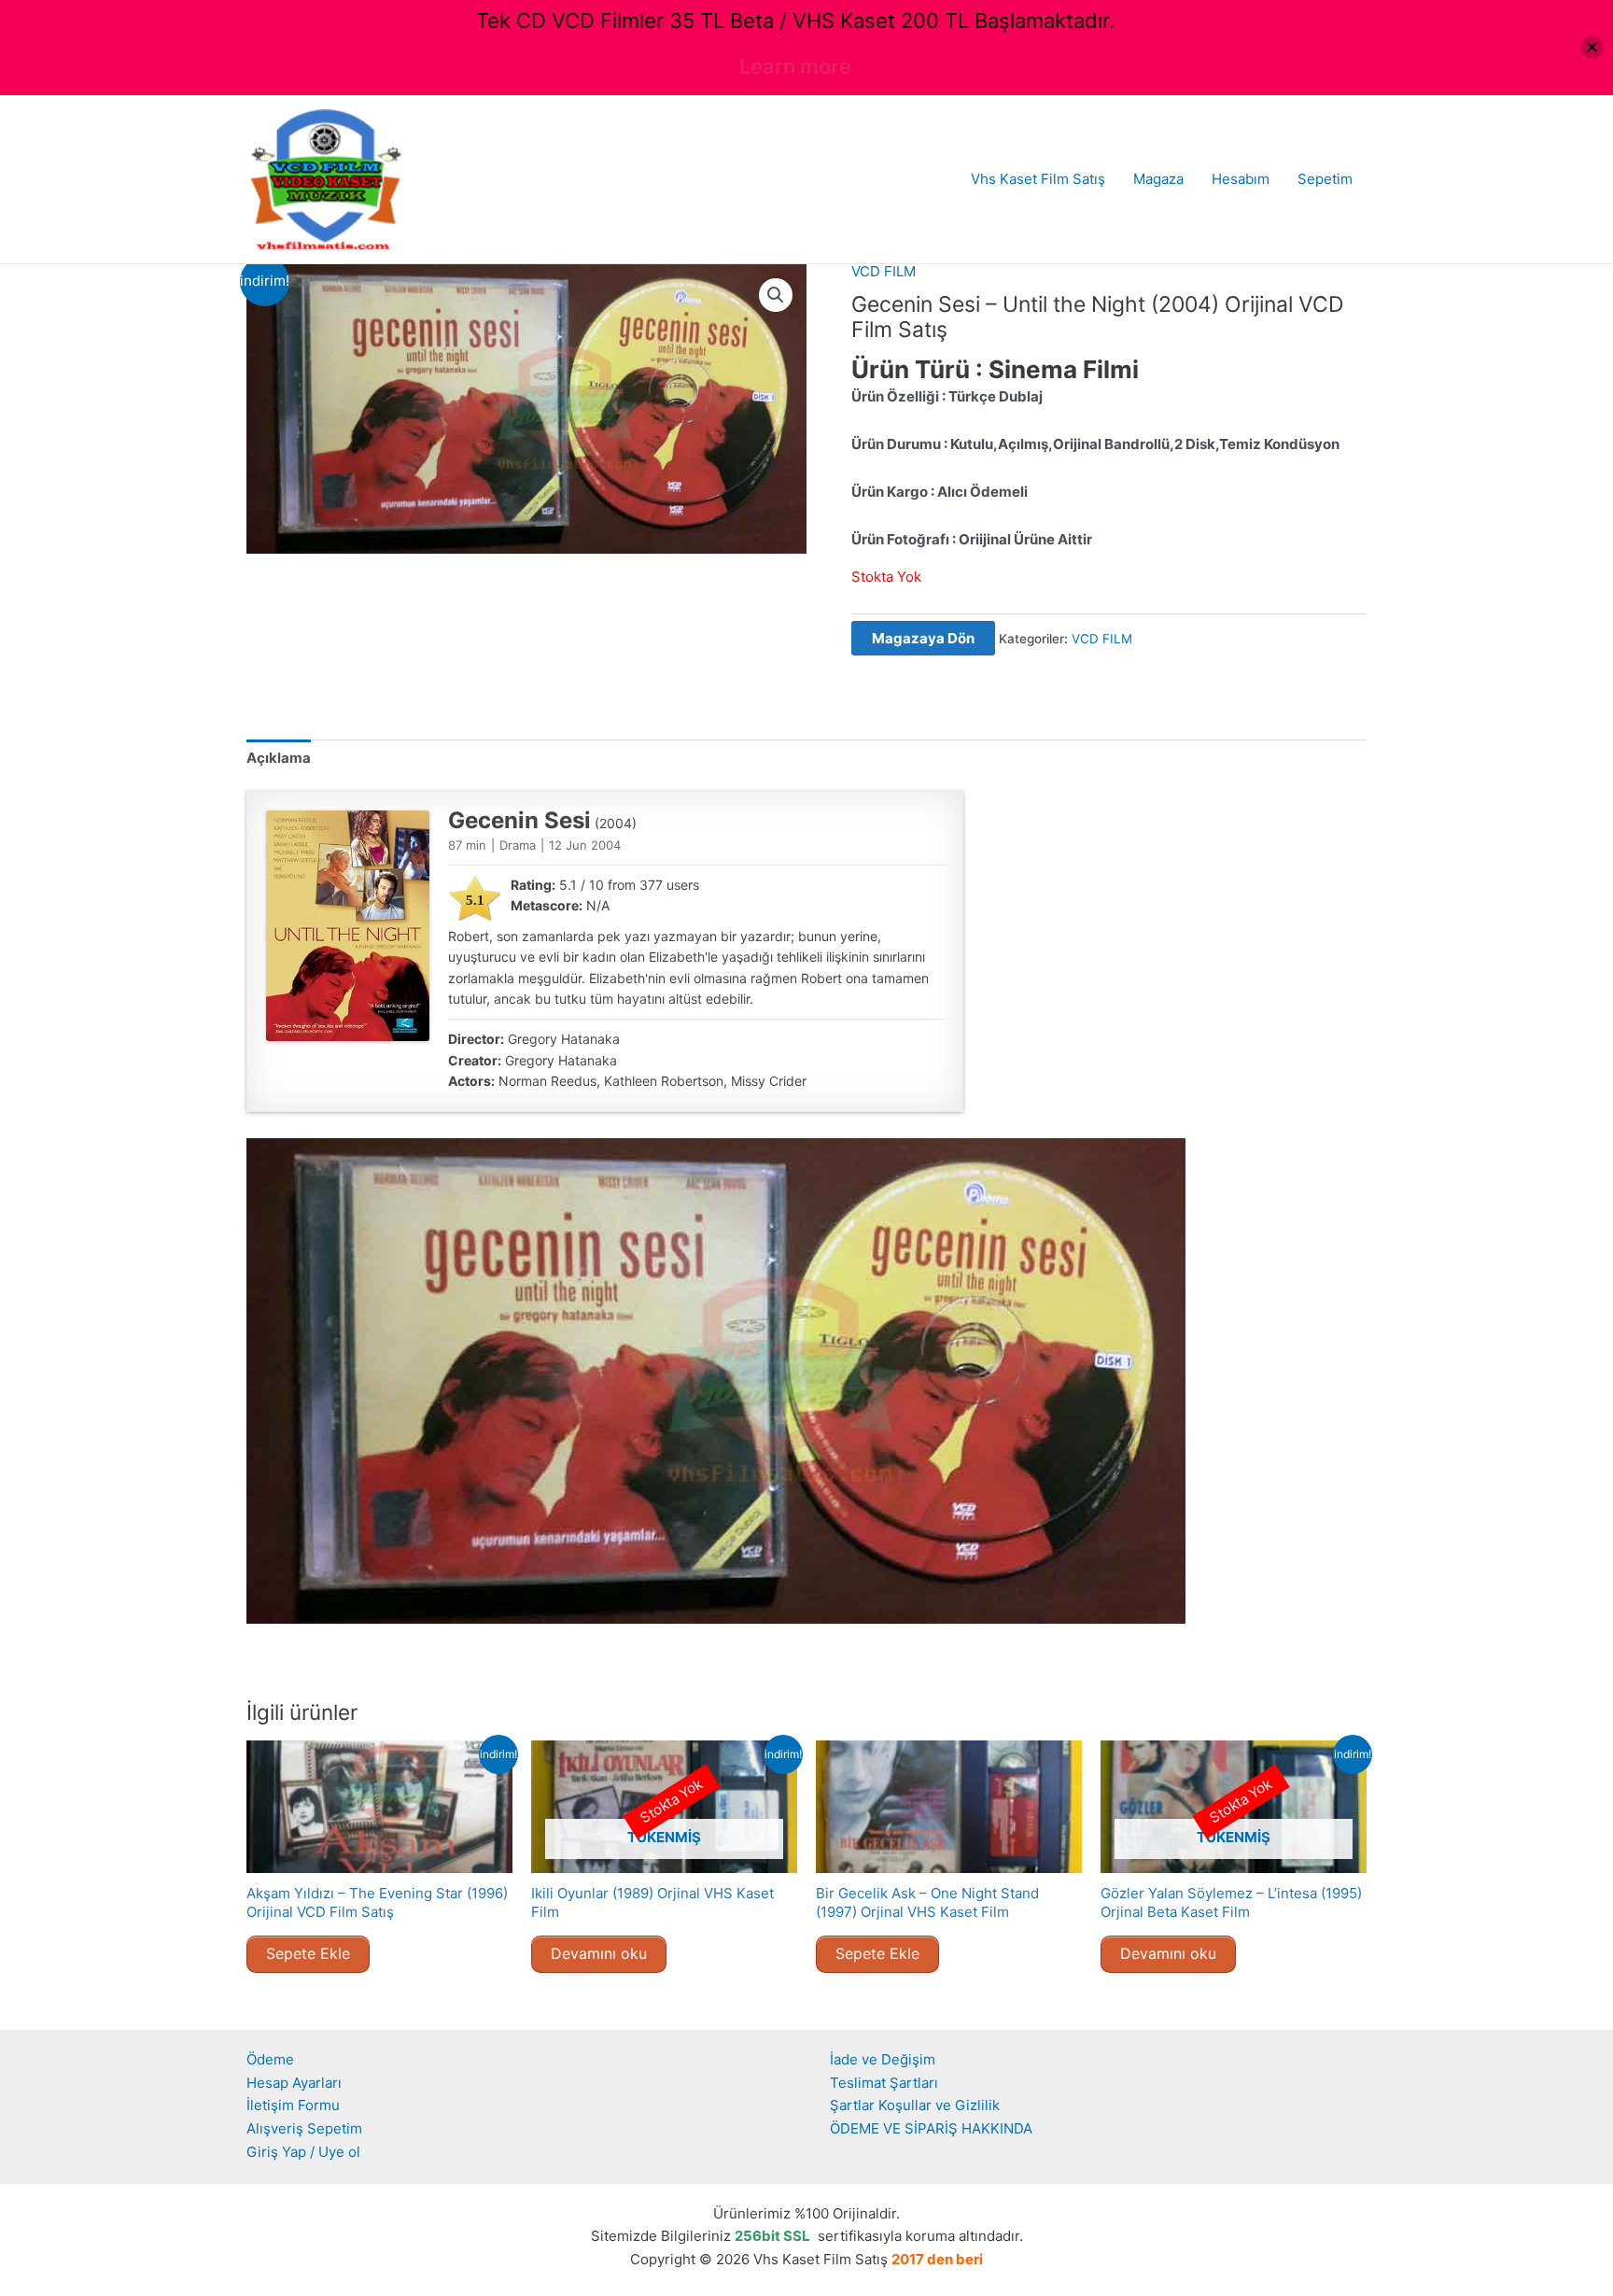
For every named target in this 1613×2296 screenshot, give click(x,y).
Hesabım (1241, 179)
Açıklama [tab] (279, 758)
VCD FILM (884, 271)
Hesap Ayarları (294, 2083)
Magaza (1158, 179)
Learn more (795, 66)
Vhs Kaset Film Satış (1038, 179)
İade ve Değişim (883, 2059)
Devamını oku (599, 1953)
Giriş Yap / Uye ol (303, 2152)
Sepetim (1325, 179)
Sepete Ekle (308, 1953)
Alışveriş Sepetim (304, 2128)
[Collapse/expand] (1592, 47)
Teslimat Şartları (884, 2083)
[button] (776, 295)
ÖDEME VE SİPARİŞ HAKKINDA (931, 2128)
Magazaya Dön (923, 638)
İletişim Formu (293, 2105)
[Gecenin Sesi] (348, 926)
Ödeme (270, 2059)
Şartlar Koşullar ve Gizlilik (915, 2105)
